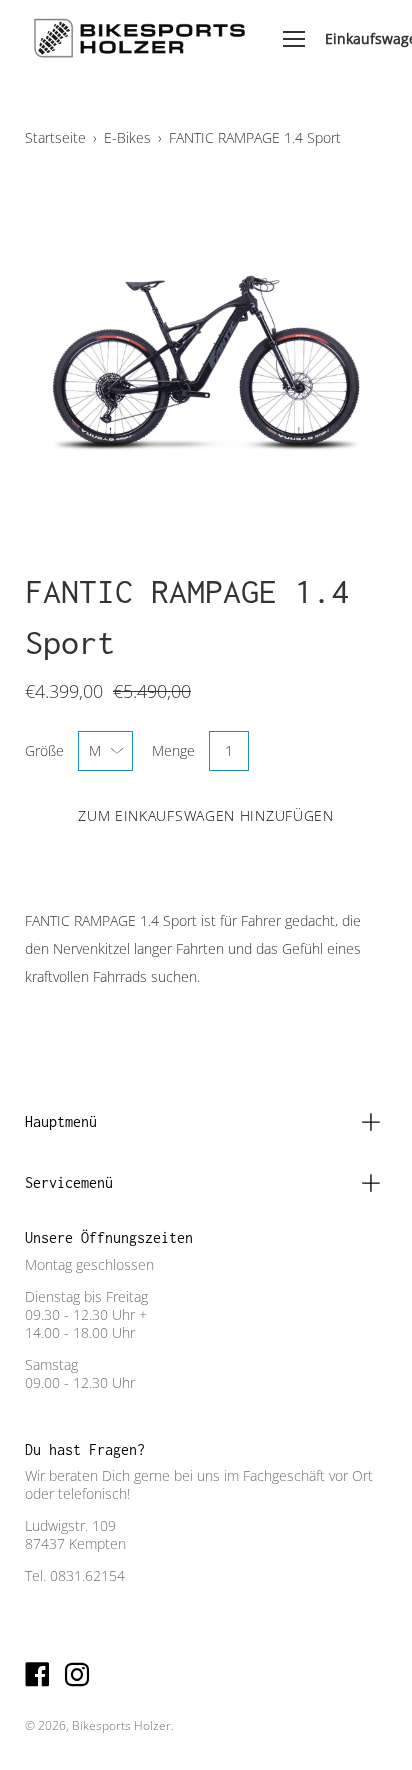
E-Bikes (127, 137)
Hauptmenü (61, 1121)
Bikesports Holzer (121, 1725)
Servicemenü (69, 1182)
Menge (173, 750)
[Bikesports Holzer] (139, 39)
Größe (44, 750)
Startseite (55, 137)
